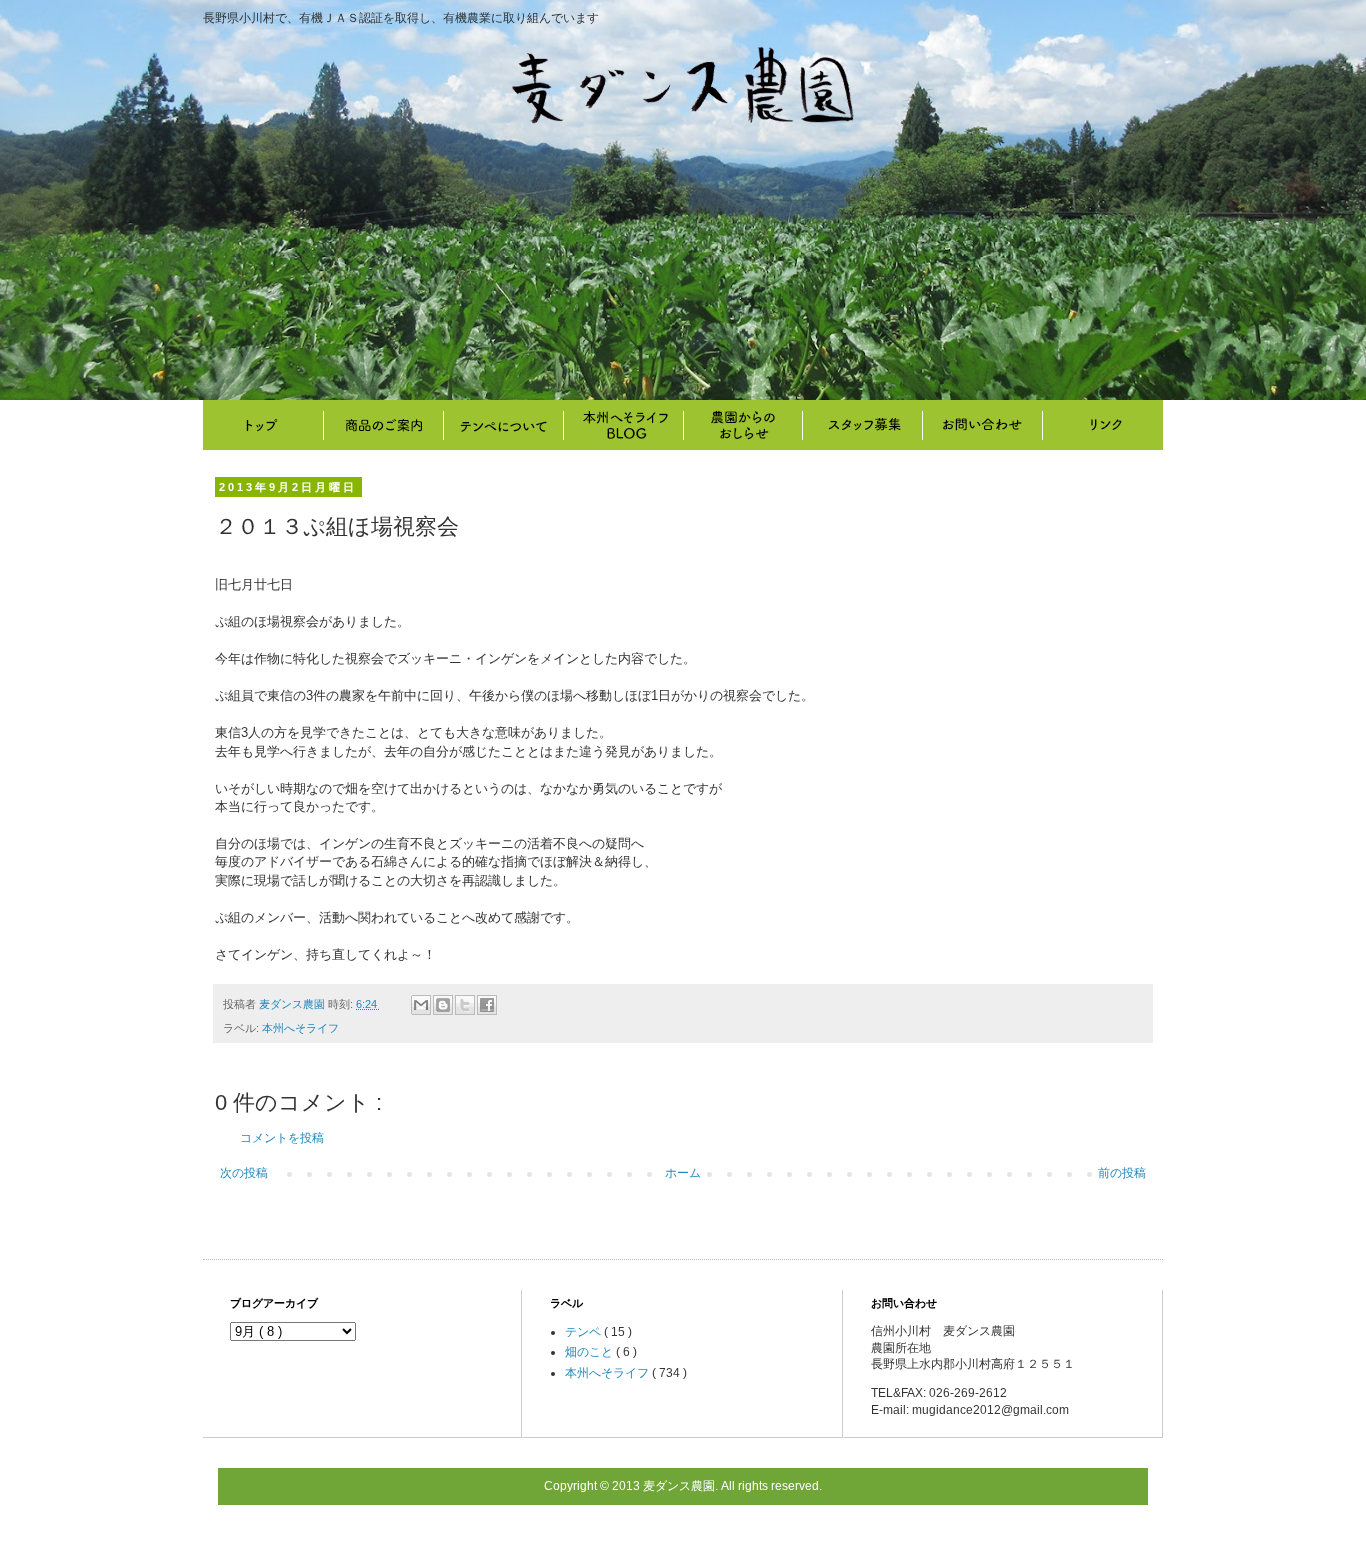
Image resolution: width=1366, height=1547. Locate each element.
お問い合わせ (983, 425)
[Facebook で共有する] (487, 1005)
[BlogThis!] (443, 1005)
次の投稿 (244, 1173)
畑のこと (743, 425)
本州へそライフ (623, 425)
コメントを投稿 (282, 1138)
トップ (263, 425)
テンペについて (503, 425)
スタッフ (863, 425)
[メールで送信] (421, 1005)
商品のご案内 (383, 425)
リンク (1103, 425)
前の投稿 (1122, 1173)
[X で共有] (465, 1005)
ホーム (683, 1173)
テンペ (584, 1332)
